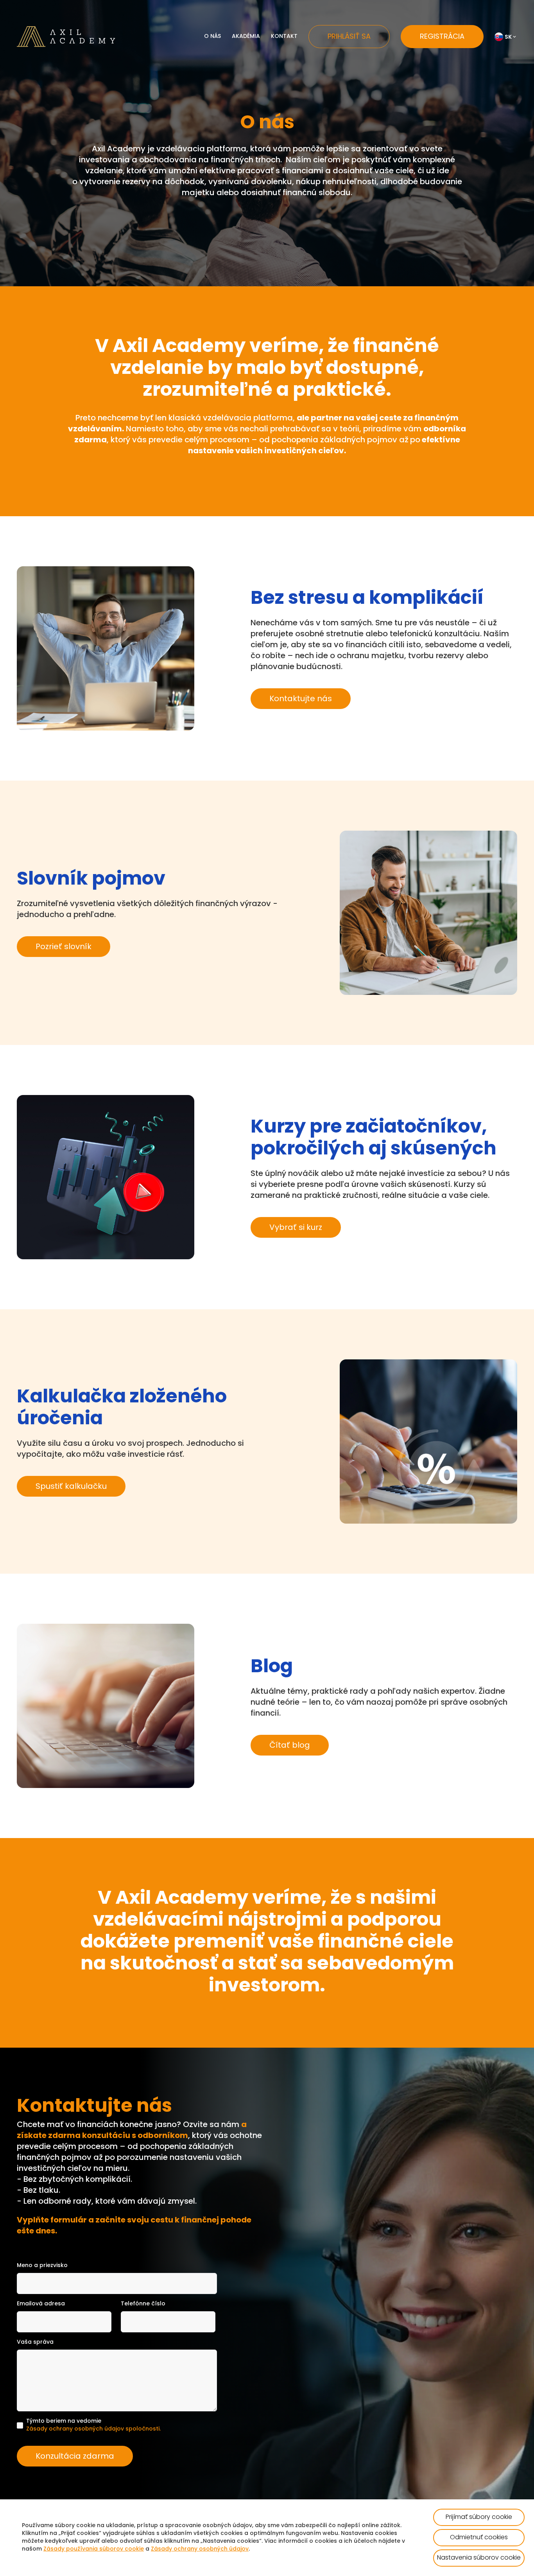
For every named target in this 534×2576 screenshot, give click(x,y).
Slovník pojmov (263, 57)
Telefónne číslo (143, 2304)
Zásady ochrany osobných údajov (200, 2549)
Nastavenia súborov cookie (479, 2558)
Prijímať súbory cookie (479, 2517)
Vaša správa (35, 2342)
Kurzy (249, 82)
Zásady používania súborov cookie (94, 2549)
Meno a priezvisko (42, 2266)
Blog (248, 94)
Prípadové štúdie (266, 107)
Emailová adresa (41, 2304)
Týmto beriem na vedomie (93, 2425)
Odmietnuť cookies (479, 2538)
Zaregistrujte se (263, 119)
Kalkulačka (257, 69)
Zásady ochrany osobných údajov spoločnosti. (93, 2429)
